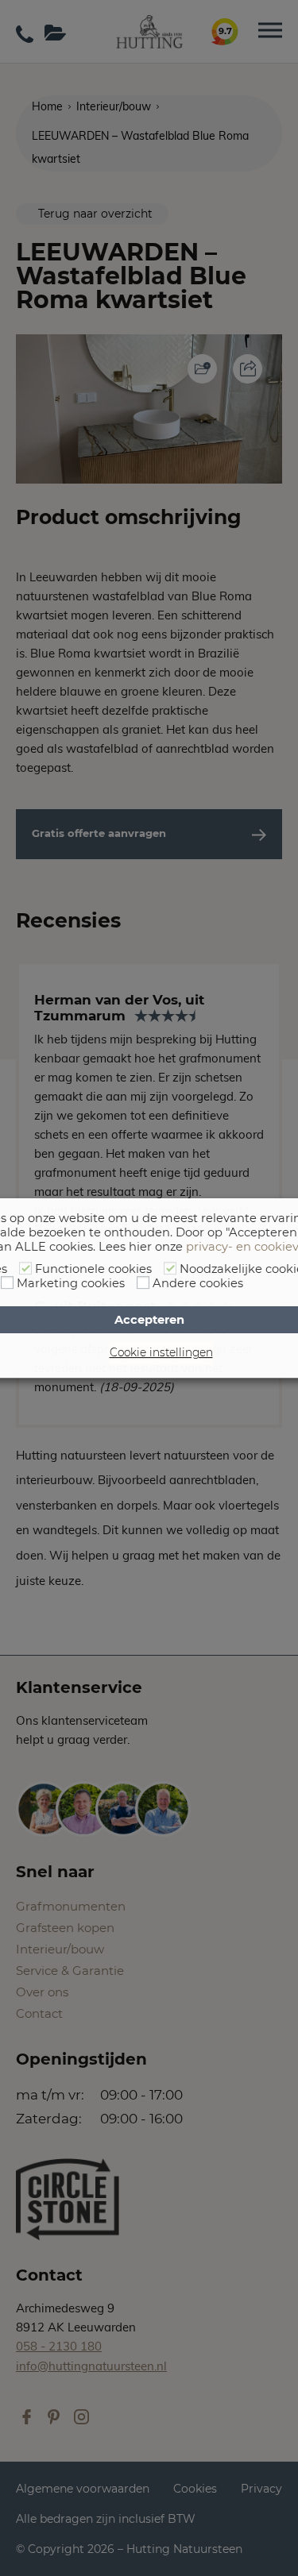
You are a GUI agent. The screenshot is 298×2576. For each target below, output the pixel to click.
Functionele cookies (93, 1269)
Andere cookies (198, 1283)
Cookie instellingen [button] (161, 1352)
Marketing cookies (71, 1283)
